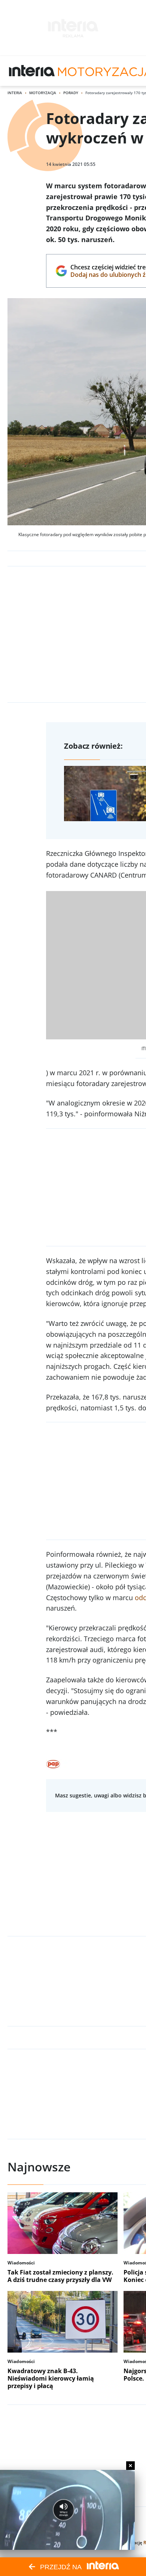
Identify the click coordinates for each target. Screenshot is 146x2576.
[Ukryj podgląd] (130, 2466)
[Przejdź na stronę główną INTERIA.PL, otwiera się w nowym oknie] (32, 71)
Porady (71, 93)
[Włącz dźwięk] (64, 2510)
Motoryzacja (43, 93)
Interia (15, 93)
